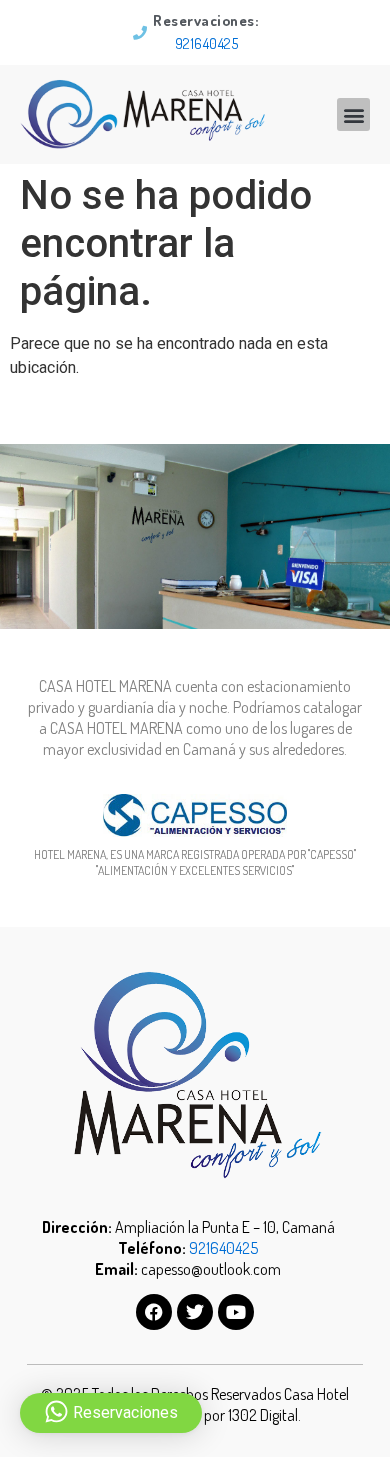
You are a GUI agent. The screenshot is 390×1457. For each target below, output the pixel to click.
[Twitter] (195, 1312)
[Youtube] (236, 1312)
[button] (353, 114)
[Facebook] (154, 1312)
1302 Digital (263, 1415)
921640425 (207, 43)
